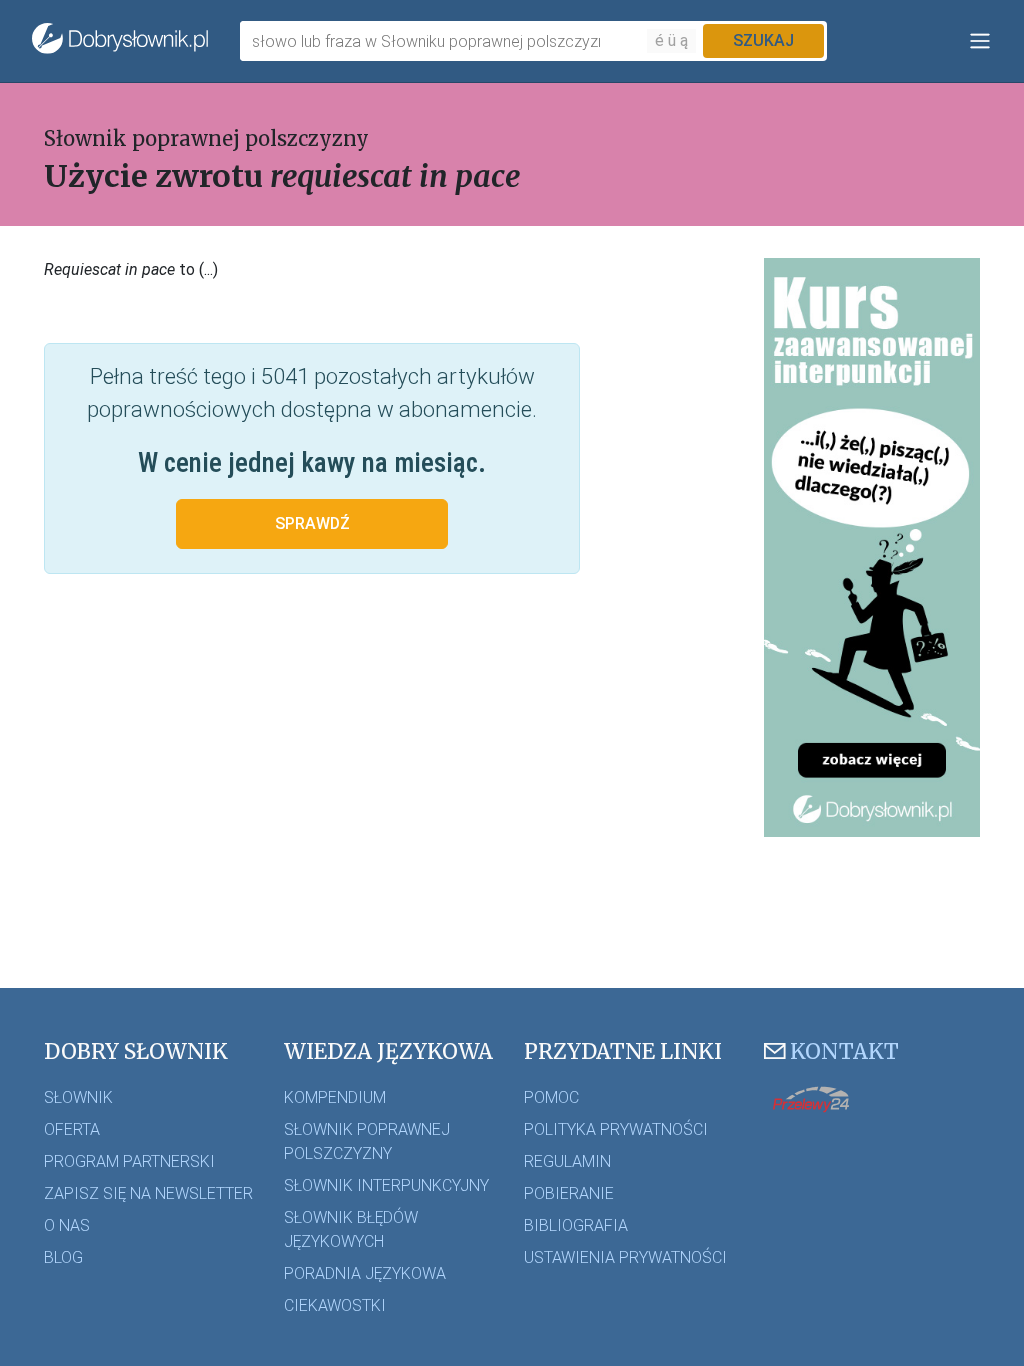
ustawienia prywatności (625, 1257)
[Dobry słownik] (120, 41)
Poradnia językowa (365, 1273)
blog (63, 1257)
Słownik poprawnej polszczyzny (206, 138)
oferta (72, 1129)
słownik (78, 1097)
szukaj (763, 40)
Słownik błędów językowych (351, 1229)
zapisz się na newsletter (148, 1193)
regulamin (567, 1161)
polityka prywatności (616, 1129)
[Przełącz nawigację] (980, 41)
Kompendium (335, 1097)
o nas (67, 1225)
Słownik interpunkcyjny (386, 1185)
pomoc (551, 1097)
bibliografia (576, 1225)
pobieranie (569, 1193)
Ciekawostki (335, 1305)
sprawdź (312, 523)
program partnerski (129, 1161)
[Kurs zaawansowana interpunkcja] (872, 546)
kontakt (844, 1051)
